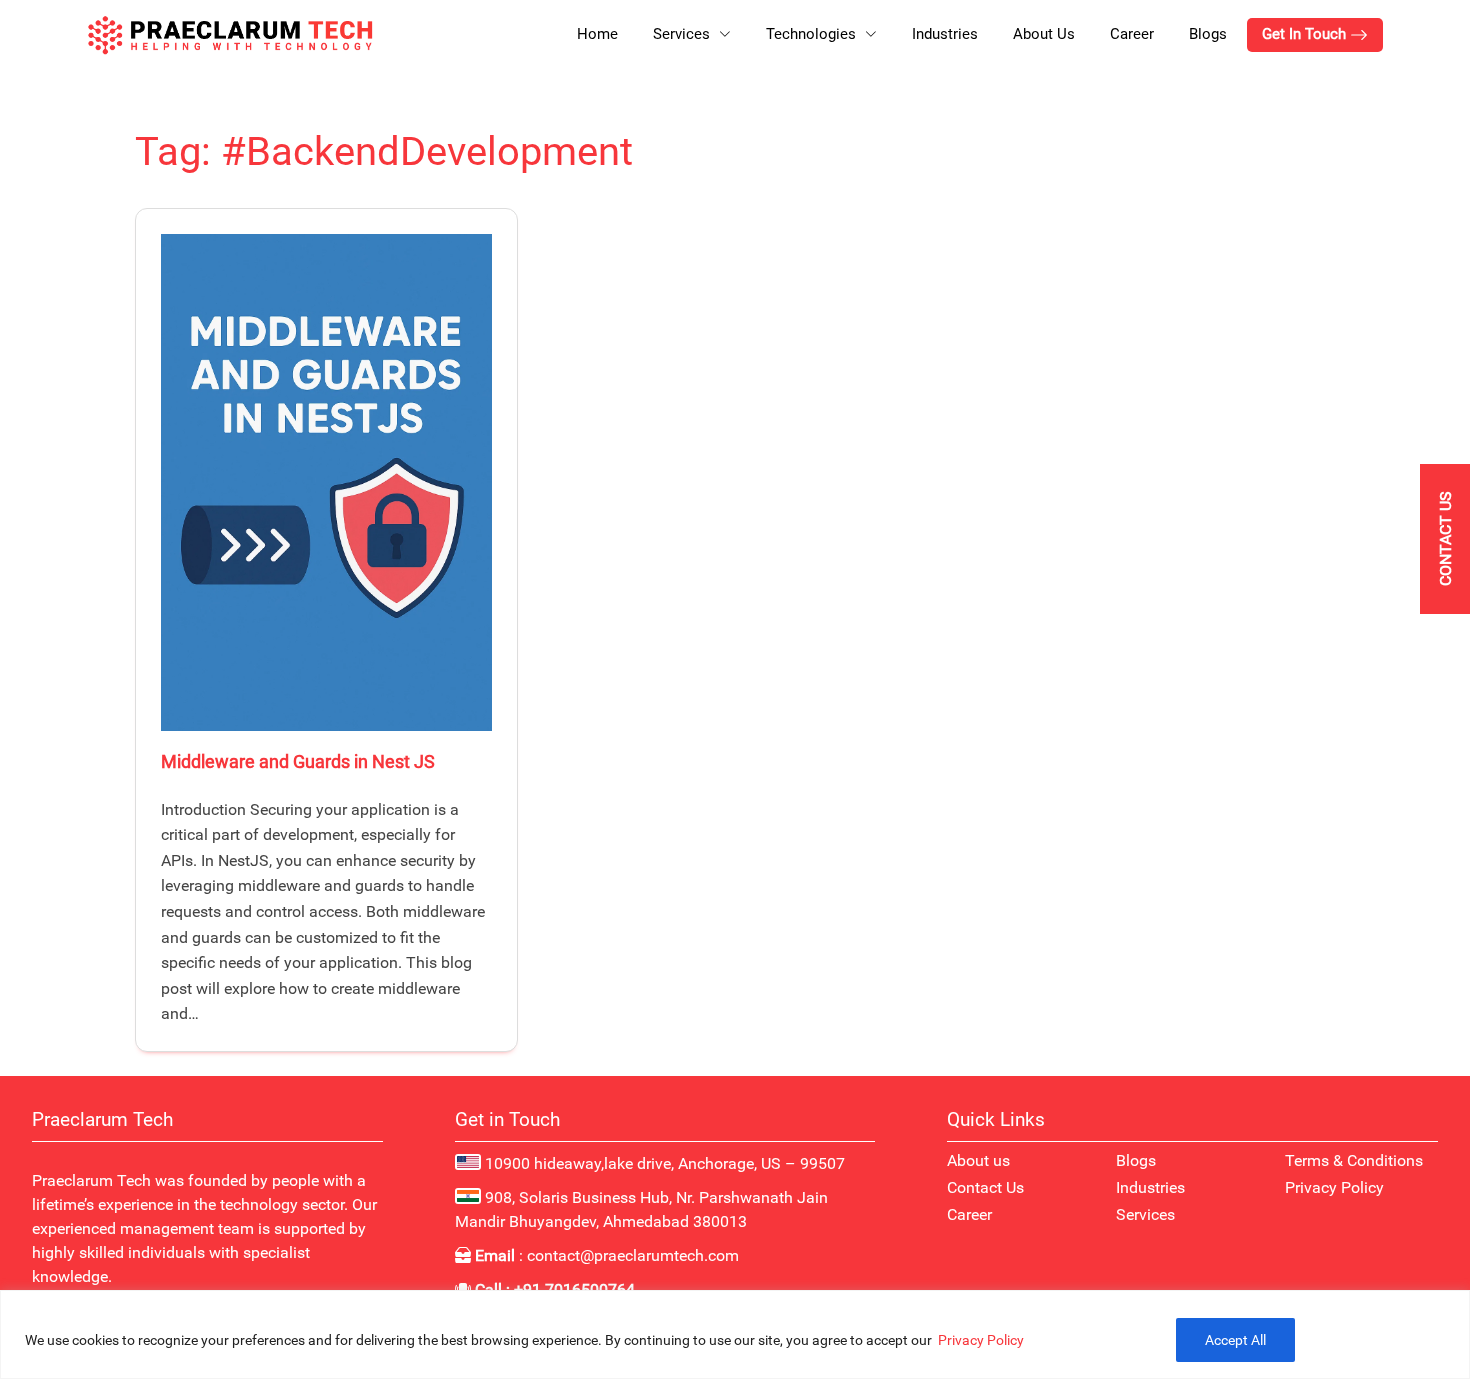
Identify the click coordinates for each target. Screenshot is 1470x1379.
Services (1145, 1214)
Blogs (1208, 34)
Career (1132, 34)
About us (978, 1160)
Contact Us (985, 1187)
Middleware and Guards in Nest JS (298, 761)
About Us (1044, 34)
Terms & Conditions (1354, 1160)
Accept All (1235, 1340)
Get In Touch (1306, 34)
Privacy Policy (981, 1340)
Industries (945, 34)
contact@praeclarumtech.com (633, 1255)
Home (597, 34)
